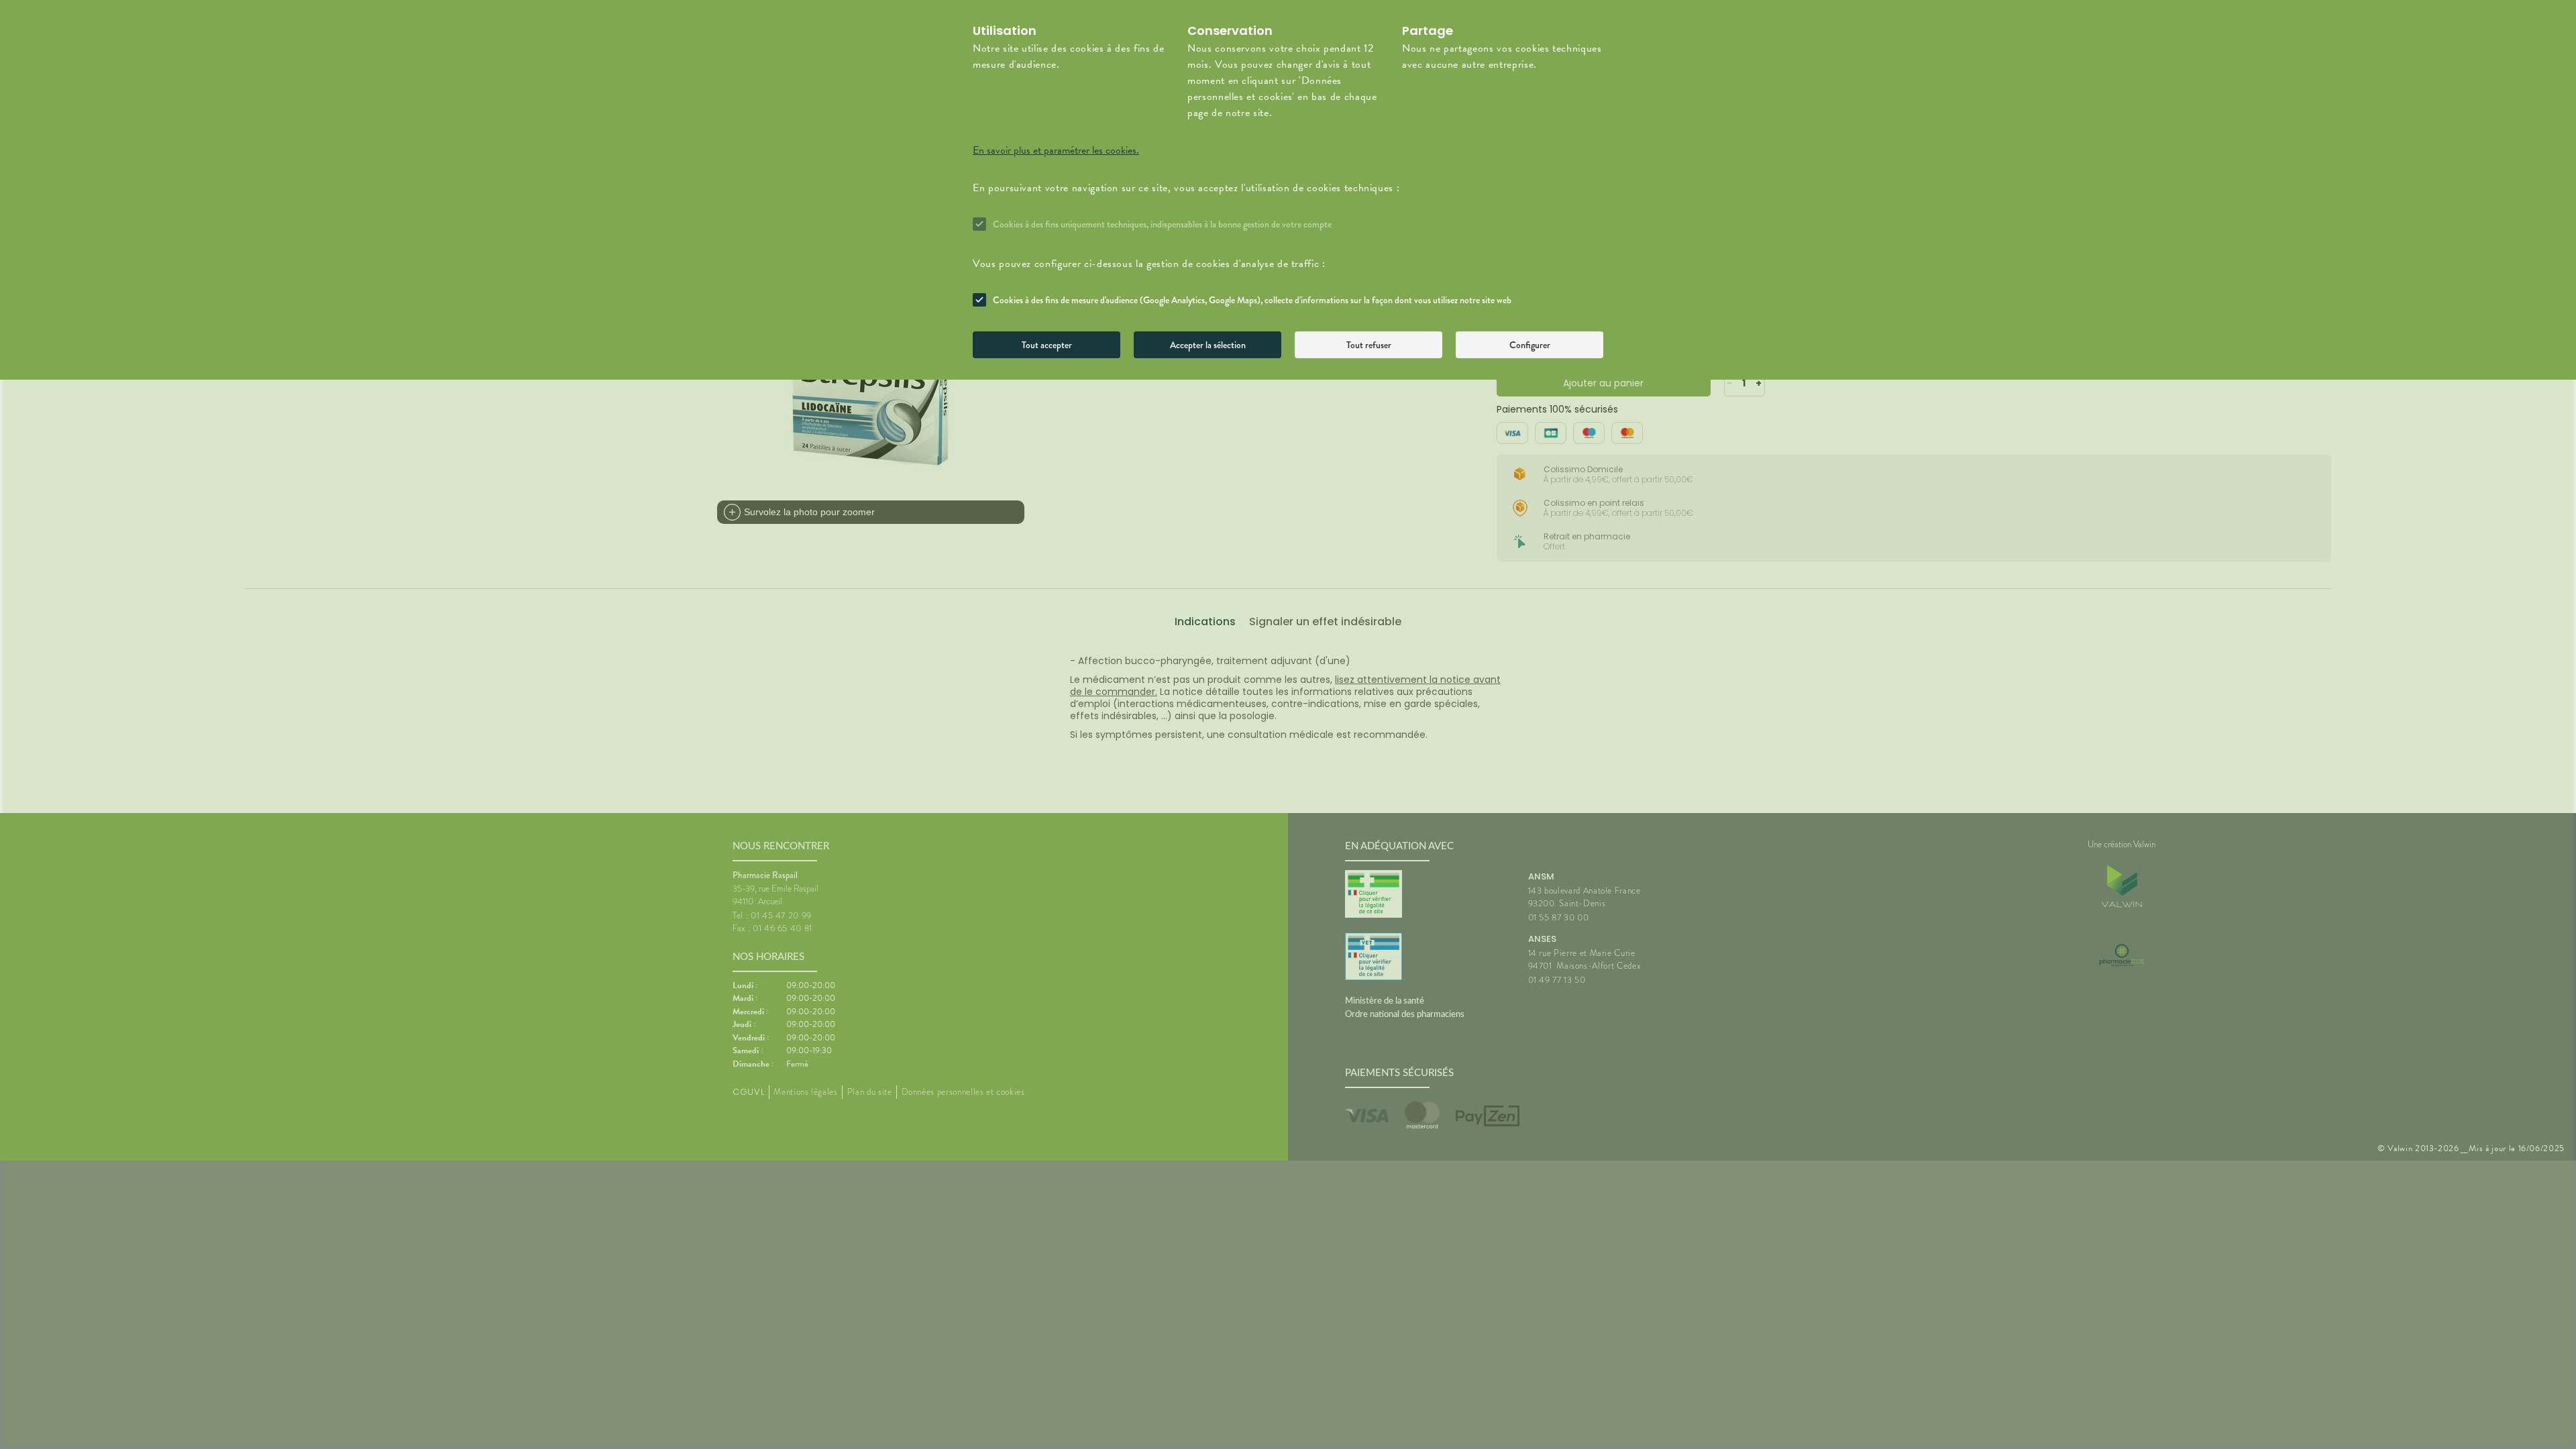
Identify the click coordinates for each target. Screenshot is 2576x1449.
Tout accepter (1047, 345)
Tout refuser (1369, 345)
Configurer (1530, 345)
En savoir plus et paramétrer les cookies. (1056, 150)
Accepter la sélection (1208, 345)
